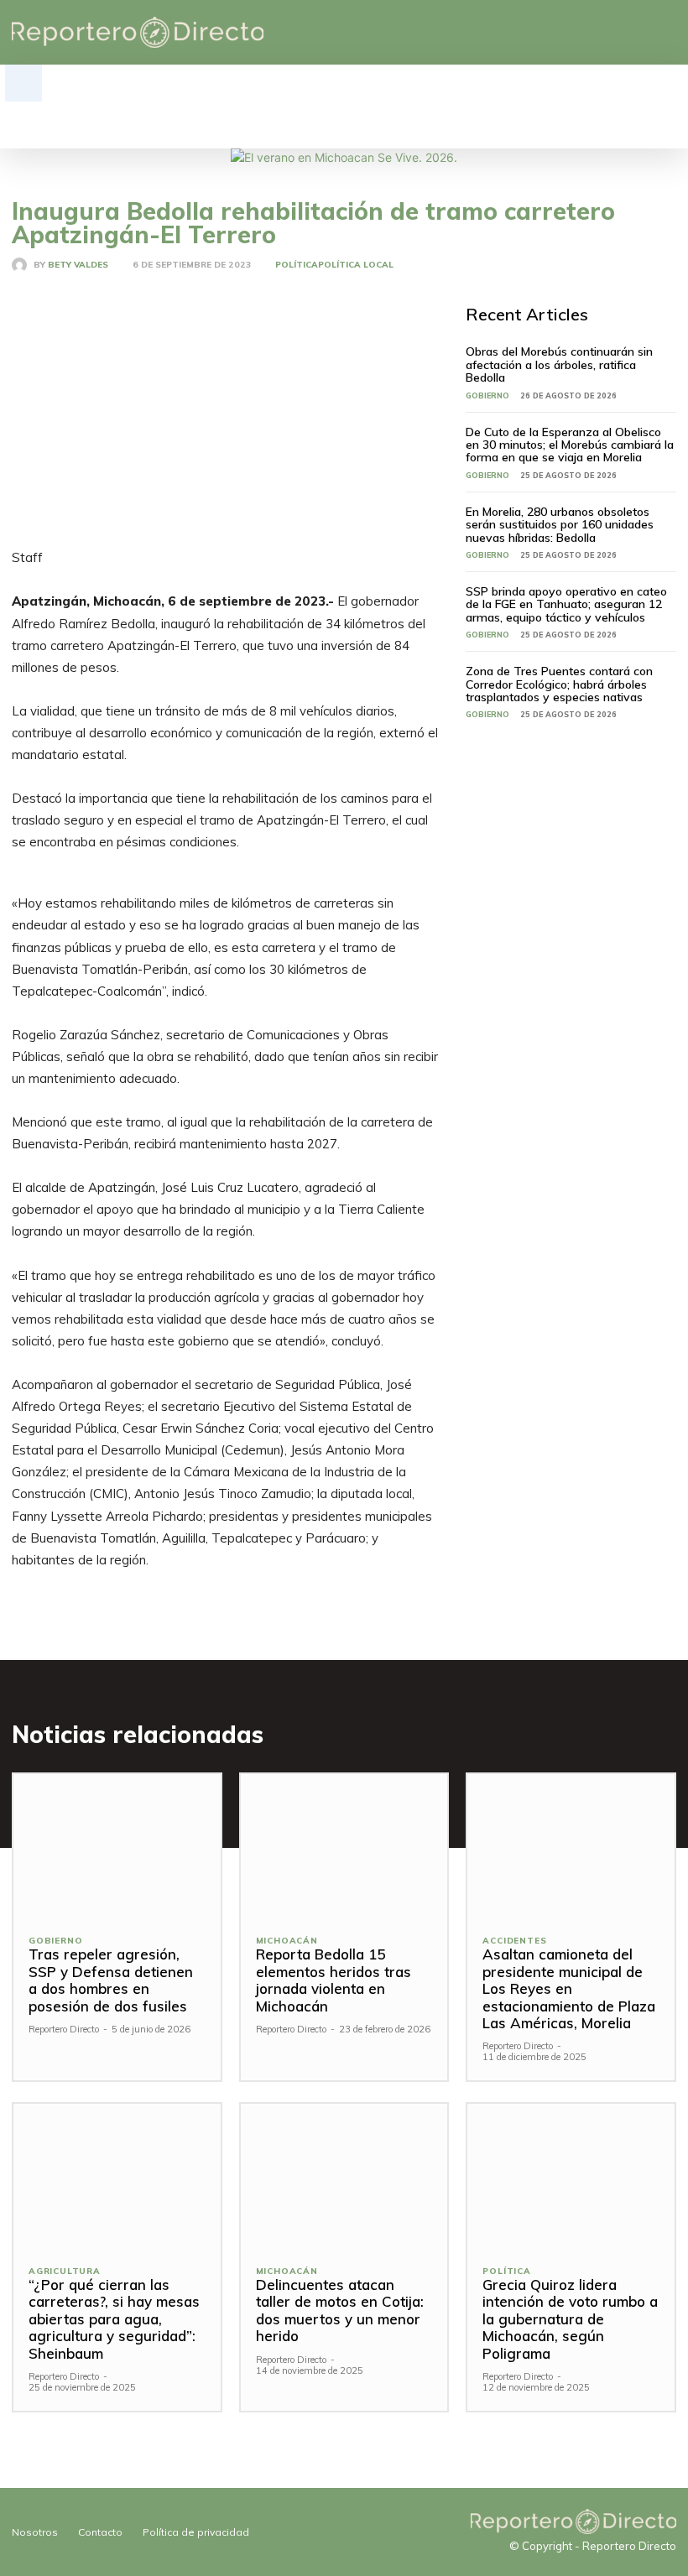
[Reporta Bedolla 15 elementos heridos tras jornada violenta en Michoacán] (344, 1847)
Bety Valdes (78, 265)
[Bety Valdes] (23, 265)
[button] (23, 83)
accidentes (514, 1941)
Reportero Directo (64, 2029)
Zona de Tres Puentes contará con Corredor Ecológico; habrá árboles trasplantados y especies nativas (559, 684)
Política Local (356, 265)
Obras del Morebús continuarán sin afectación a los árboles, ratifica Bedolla (559, 364)
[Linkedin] (615, 32)
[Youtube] (667, 32)
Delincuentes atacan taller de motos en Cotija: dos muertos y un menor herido (340, 2310)
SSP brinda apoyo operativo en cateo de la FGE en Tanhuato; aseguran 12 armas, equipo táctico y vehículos (566, 604)
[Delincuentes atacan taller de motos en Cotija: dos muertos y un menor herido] (344, 2176)
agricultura (65, 2272)
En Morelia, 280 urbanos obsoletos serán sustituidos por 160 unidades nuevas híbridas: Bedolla (560, 525)
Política (297, 265)
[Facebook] (589, 32)
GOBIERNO (487, 396)
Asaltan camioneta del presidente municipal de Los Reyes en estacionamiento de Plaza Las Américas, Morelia (569, 1988)
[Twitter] (641, 32)
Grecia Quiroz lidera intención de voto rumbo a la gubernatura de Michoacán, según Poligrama (570, 2319)
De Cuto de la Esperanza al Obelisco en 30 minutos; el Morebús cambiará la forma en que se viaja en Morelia (570, 445)
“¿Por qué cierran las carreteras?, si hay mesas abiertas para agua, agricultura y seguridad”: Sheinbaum (114, 2319)
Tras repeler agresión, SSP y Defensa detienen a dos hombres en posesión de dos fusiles (111, 1980)
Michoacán (287, 1941)
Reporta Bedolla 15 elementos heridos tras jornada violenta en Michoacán (334, 1980)
